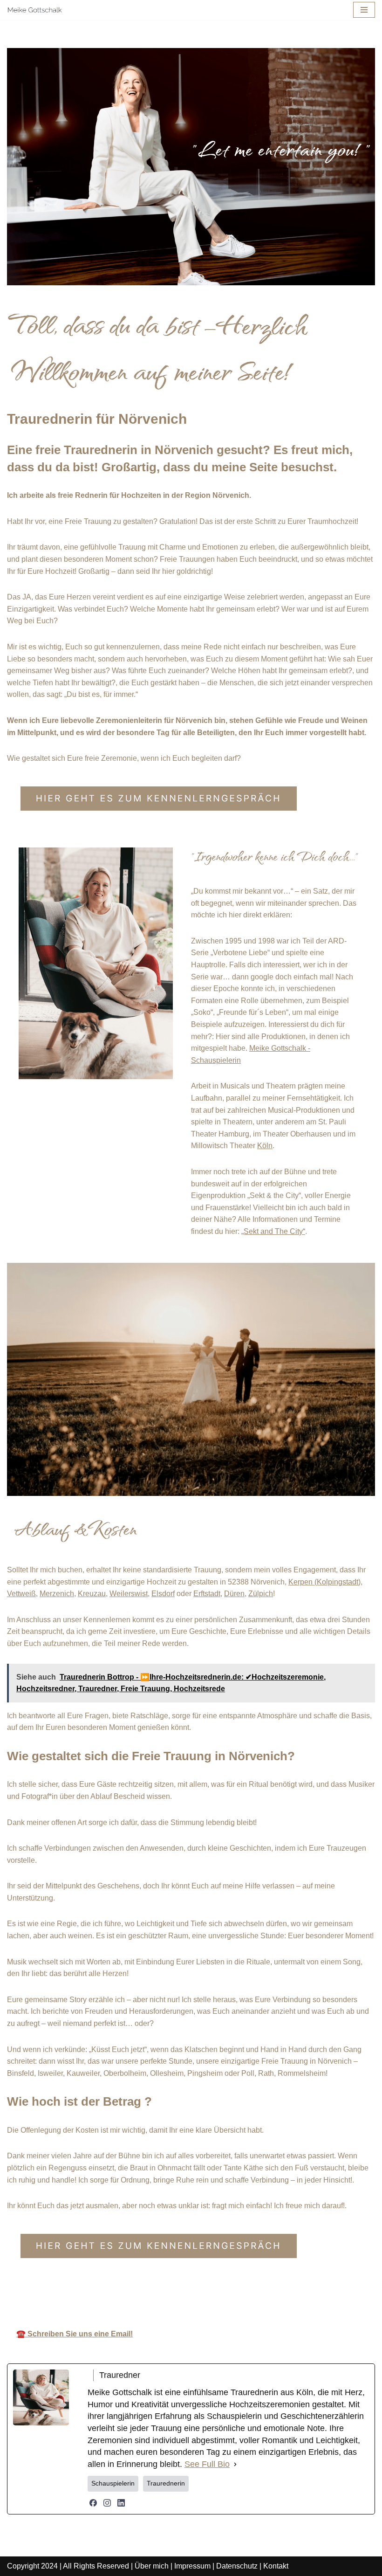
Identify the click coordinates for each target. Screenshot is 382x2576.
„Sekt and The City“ (273, 1231)
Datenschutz (237, 2566)
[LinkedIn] (121, 2503)
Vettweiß (21, 1594)
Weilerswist (129, 1594)
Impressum (192, 2566)
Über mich (152, 2566)
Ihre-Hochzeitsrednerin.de (103, 2294)
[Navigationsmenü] (364, 10)
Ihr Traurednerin (214, 2294)
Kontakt (276, 2566)
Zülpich (261, 1594)
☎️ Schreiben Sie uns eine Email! (75, 2334)
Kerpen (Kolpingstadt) (324, 1582)
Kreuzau (92, 1594)
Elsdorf (163, 1594)
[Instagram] (107, 2503)
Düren (234, 1594)
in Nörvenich (303, 2294)
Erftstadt (207, 1594)
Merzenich (57, 1594)
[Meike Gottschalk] (35, 10)
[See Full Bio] (235, 2465)
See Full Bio (207, 2464)
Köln (265, 1146)
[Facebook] (93, 2503)
